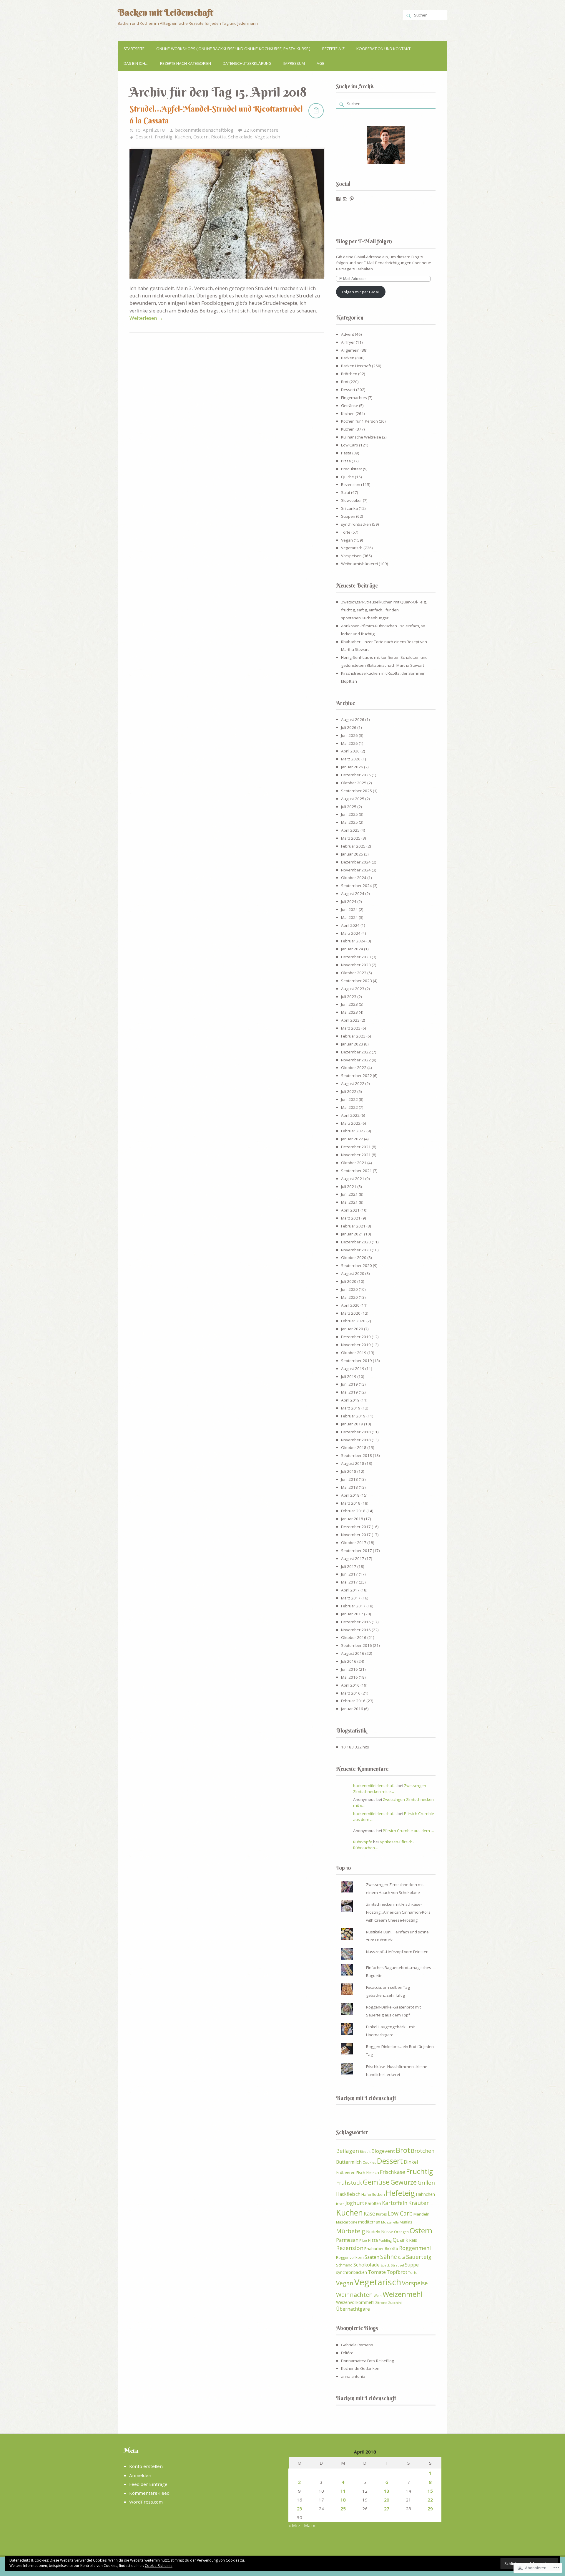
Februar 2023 (353, 1036)
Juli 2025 (349, 807)
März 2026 (351, 759)
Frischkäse (393, 2172)
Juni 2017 (349, 1574)
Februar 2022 (353, 1131)
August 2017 (353, 1558)
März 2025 (351, 838)
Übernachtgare (353, 2309)
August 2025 (353, 799)
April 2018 (350, 1495)
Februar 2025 (353, 846)
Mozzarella (390, 2222)
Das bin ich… (136, 63)
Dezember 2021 (356, 1147)
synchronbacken (356, 524)
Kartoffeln (395, 2203)
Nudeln (373, 2231)
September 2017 (357, 1551)
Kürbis (381, 2214)
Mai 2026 (349, 743)
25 (343, 2509)
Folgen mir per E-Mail (361, 292)
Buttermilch (349, 2162)
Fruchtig (164, 137)
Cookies (369, 2162)
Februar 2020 (353, 1321)
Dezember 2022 (356, 1052)
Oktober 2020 (354, 1258)
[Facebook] (338, 199)
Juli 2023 (349, 997)
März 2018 (351, 1503)
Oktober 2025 (354, 783)
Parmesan (347, 2240)
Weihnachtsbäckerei (359, 564)
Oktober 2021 (354, 1163)
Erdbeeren (346, 2172)
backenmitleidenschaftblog (204, 130)
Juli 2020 (349, 1281)
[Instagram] (345, 199)
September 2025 (357, 791)
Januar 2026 (352, 767)
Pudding (385, 2240)
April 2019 (350, 1400)
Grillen (426, 2182)
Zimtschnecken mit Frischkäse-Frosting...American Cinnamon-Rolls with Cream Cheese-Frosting (398, 1912)
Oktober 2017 (354, 1543)
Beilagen (348, 2151)
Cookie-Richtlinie (159, 2566)
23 (300, 2509)
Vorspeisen (351, 556)
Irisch (340, 2204)
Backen (348, 358)
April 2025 (350, 830)
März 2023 (351, 1028)
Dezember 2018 (356, 1432)
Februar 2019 (353, 1416)
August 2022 (353, 1083)
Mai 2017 (349, 1582)
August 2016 (353, 1653)
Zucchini (395, 2303)
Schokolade (240, 137)
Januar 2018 (352, 1519)
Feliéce (347, 2353)
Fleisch (373, 2172)
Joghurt (355, 2203)
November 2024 (356, 870)
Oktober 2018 (354, 1447)
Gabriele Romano (357, 2345)
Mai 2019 (349, 1392)
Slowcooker (352, 500)
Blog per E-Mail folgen (364, 241)
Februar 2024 (353, 941)
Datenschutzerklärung (247, 63)
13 (387, 2491)
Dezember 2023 (356, 957)
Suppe (412, 2265)
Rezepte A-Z (333, 49)
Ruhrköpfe (363, 1842)
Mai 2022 (349, 1107)
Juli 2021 (349, 1187)
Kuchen (183, 137)
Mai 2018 (349, 1487)
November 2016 (356, 1630)
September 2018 (357, 1455)
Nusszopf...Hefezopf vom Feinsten (397, 1952)
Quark (400, 2240)
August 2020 (353, 1273)
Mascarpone (347, 2222)
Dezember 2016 (356, 1622)
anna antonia (353, 2376)
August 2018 (353, 1463)
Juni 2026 (349, 735)
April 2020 (350, 1305)
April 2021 (350, 1210)
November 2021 (356, 1155)
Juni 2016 (349, 1669)
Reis (413, 2240)
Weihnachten (354, 2295)
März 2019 (351, 1408)
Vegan (347, 540)
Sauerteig (419, 2257)
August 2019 (353, 1369)
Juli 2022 (349, 1091)
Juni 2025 (349, 814)
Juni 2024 (349, 909)
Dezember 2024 (356, 862)
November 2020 (356, 1250)
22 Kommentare (261, 130)
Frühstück (349, 2183)
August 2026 (353, 719)
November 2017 (356, 1535)
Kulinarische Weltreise (361, 437)
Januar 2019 (352, 1424)
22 (430, 2500)
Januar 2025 (352, 854)
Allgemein (350, 350)
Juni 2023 (349, 1004)
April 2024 (350, 925)
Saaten (372, 2257)
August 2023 (353, 989)
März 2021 (351, 1218)
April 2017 (350, 1590)
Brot (345, 382)
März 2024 (351, 933)
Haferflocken (373, 2194)
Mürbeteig (351, 2231)
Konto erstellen (146, 2466)
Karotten (373, 2203)
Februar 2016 (353, 1701)
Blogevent (383, 2151)
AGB (321, 63)
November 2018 (356, 1440)
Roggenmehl (415, 2248)
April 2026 (350, 751)
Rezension (351, 484)
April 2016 (350, 1685)
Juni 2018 (349, 1479)
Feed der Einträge (148, 2484)
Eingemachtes (354, 398)
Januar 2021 (352, 1234)
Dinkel (411, 2162)
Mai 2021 (349, 1202)
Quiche (348, 477)
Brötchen (349, 374)
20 (387, 2500)
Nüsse (387, 2231)
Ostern (201, 137)
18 (343, 2500)
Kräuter (418, 2203)
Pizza (346, 461)
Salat (346, 492)
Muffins (406, 2222)
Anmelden (140, 2475)
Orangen (401, 2232)
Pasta (346, 453)
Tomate (377, 2272)
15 (430, 2491)
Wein (378, 2295)
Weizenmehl (403, 2294)
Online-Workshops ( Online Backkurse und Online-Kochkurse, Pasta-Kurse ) (233, 49)
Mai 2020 (349, 1297)
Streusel (397, 2265)
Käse (369, 2213)
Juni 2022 (349, 1099)
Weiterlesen (146, 318)
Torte (346, 532)
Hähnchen (425, 2194)
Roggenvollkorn (350, 2257)
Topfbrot (397, 2272)
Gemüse (376, 2182)
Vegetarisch (267, 137)
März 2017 (351, 1598)
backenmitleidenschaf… (375, 1786)
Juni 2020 (349, 1289)
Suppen (348, 516)
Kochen (348, 413)
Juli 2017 (349, 1566)
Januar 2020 (352, 1329)
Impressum (294, 63)
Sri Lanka (349, 508)
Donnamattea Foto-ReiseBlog (368, 2361)
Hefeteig (400, 2193)
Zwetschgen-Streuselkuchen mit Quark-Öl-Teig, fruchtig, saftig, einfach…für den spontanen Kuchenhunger (384, 610)
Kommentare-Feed (149, 2493)
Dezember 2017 (356, 1527)
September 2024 (357, 886)
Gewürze (404, 2182)
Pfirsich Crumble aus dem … (408, 1831)
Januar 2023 (352, 1044)
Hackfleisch (348, 2194)
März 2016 (351, 1693)
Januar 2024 (352, 949)
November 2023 (356, 965)
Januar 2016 (352, 1709)
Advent (348, 334)
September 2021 (357, 1171)
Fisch (361, 2173)
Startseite (134, 49)
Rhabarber (374, 2249)
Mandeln (421, 2214)
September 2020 (357, 1265)
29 (430, 2509)
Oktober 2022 (354, 1068)
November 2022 (356, 1060)
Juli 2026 (349, 727)
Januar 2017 (352, 1614)
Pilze (363, 2240)
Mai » (310, 2525)
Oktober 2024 (354, 878)
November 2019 (356, 1345)
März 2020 (351, 1313)
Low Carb (350, 445)
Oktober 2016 (354, 1637)
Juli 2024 (349, 901)
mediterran (369, 2222)
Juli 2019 (349, 1376)
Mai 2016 (349, 1677)
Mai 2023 (349, 1012)
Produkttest (352, 469)
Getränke (350, 406)
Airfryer (348, 342)
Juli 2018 (349, 1471)
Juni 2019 (349, 1384)
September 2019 (357, 1361)
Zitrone (381, 2303)
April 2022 (350, 1115)
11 (343, 2491)
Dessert (144, 137)
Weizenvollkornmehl (355, 2302)
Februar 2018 (353, 1511)
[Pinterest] (352, 199)
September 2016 (357, 1645)
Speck (385, 2265)
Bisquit (365, 2151)
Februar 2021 (353, 1226)
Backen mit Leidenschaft (165, 12)
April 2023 (350, 1020)
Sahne (389, 2257)
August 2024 (353, 894)
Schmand (344, 2265)
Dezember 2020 (356, 1242)
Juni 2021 (349, 1194)
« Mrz (294, 2525)
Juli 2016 (349, 1661)
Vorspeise (415, 2283)
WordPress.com (146, 2502)
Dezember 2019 (356, 1337)
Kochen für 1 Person (359, 421)
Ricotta (218, 137)
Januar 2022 (352, 1139)
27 (387, 2509)
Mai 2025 (349, 822)
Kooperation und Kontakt (383, 49)
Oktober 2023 (354, 973)
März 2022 (351, 1123)
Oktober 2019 (354, 1353)
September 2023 (357, 981)
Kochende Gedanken (360, 2368)
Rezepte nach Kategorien (186, 63)
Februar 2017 (353, 1606)
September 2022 (357, 1076)
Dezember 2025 (356, 775)
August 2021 (353, 1179)
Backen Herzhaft (356, 366)
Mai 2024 (349, 917)
